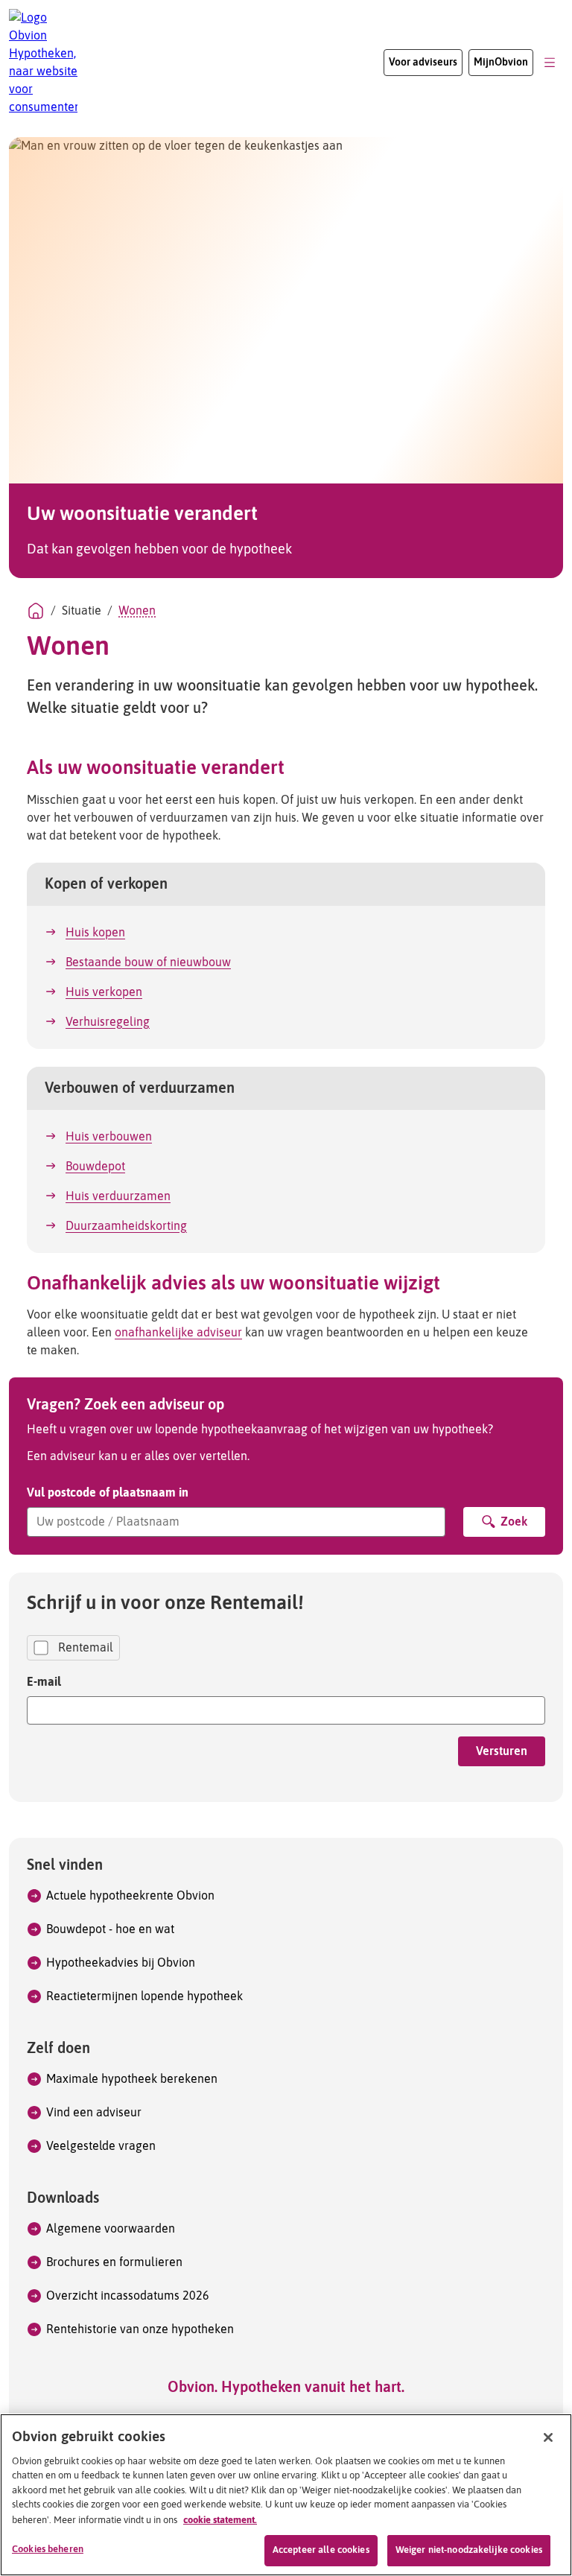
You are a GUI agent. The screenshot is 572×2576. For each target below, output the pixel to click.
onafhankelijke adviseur (178, 1333)
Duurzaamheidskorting (126, 1226)
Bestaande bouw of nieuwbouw (148, 962)
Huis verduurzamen (118, 1196)
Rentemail (86, 1648)
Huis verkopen (104, 992)
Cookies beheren (48, 2550)
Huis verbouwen (109, 1137)
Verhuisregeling (108, 1022)
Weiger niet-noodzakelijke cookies (469, 2550)
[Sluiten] (548, 2437)
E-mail (44, 1681)
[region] (286, 2495)
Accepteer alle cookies (321, 2550)
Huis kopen (95, 933)
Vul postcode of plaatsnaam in (108, 1492)
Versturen (502, 1751)
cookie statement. (220, 2520)
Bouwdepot (95, 1167)
